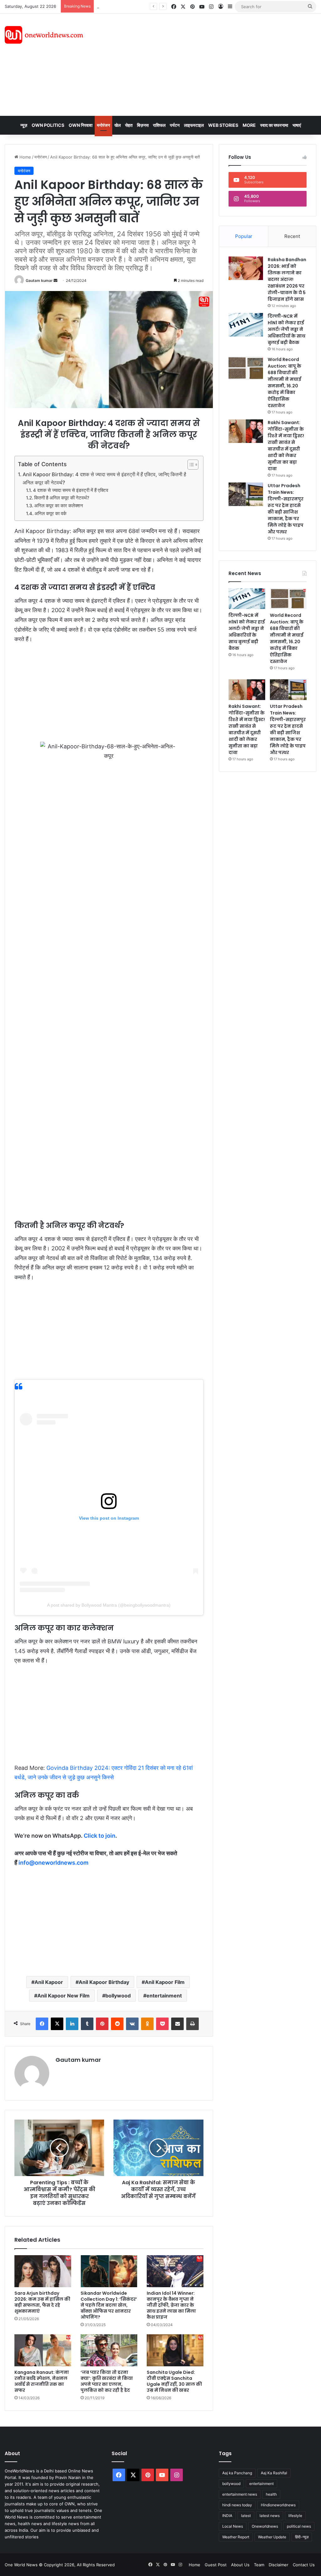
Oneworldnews (265, 2526)
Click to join (100, 1836)
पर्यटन (175, 125)
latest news (270, 2516)
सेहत (129, 125)
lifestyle (295, 2516)
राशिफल (159, 125)
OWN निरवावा (81, 125)
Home (25, 157)
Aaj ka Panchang (237, 2473)
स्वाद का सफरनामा (274, 125)
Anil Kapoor (49, 1982)
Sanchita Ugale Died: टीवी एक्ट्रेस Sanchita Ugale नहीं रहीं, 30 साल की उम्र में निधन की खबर (174, 2381)
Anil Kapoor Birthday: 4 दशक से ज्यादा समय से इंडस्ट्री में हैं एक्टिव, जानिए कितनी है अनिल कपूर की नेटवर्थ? (104, 478)
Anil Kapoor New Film (63, 1996)
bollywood (118, 1996)
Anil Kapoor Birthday (104, 1982)
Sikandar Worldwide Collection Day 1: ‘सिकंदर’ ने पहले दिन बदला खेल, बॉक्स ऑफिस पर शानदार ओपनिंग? (109, 2305)
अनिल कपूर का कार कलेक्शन (59, 506)
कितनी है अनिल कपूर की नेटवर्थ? (62, 498)
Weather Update (272, 2537)
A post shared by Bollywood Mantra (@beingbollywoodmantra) (109, 1605)
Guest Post (216, 2565)
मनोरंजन (103, 125)
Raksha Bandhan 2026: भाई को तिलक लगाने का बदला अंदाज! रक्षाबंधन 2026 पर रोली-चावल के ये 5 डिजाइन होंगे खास (287, 279)
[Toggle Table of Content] (190, 465)
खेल (118, 125)
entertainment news (240, 2494)
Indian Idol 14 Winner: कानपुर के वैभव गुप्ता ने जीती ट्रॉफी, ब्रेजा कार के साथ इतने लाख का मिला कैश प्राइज (171, 2305)
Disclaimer (279, 2565)
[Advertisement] (216, 64)
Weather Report (236, 2537)
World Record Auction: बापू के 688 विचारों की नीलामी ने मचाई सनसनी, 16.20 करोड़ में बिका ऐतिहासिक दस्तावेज (284, 383)
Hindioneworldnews (278, 2505)
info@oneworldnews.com (53, 1863)
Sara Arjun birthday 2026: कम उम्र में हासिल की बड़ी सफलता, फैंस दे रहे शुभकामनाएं (42, 2302)
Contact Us (304, 2565)
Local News (233, 2526)
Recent (292, 236)
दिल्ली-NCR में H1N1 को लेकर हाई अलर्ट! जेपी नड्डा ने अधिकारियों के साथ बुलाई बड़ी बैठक (287, 329)
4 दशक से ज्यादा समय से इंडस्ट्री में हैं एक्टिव (71, 490)
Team (259, 2565)
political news (299, 2526)
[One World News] (44, 35)
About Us (240, 2565)
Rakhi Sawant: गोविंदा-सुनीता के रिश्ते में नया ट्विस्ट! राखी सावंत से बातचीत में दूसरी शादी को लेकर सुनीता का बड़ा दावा (286, 446)
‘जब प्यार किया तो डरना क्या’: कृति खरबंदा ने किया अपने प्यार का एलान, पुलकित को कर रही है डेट (107, 2381)
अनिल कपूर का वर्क (50, 514)
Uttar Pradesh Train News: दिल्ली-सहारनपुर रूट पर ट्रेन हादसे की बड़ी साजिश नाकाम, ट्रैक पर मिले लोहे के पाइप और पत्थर (286, 509)
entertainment (164, 1996)
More (249, 125)
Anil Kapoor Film (165, 1982)
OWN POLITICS (48, 125)
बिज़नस (143, 125)
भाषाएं (297, 125)
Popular (244, 236)
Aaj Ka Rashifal (274, 2473)
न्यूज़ (24, 125)
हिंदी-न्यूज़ (302, 2537)
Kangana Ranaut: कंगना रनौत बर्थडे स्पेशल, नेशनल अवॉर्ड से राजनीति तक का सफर (42, 2381)
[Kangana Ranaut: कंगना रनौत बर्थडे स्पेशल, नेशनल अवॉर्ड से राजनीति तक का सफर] (43, 2350)
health (271, 2494)
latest (246, 2516)
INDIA (227, 2516)
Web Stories (223, 125)
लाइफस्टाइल (194, 125)
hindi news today (237, 2505)
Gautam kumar (39, 280)
